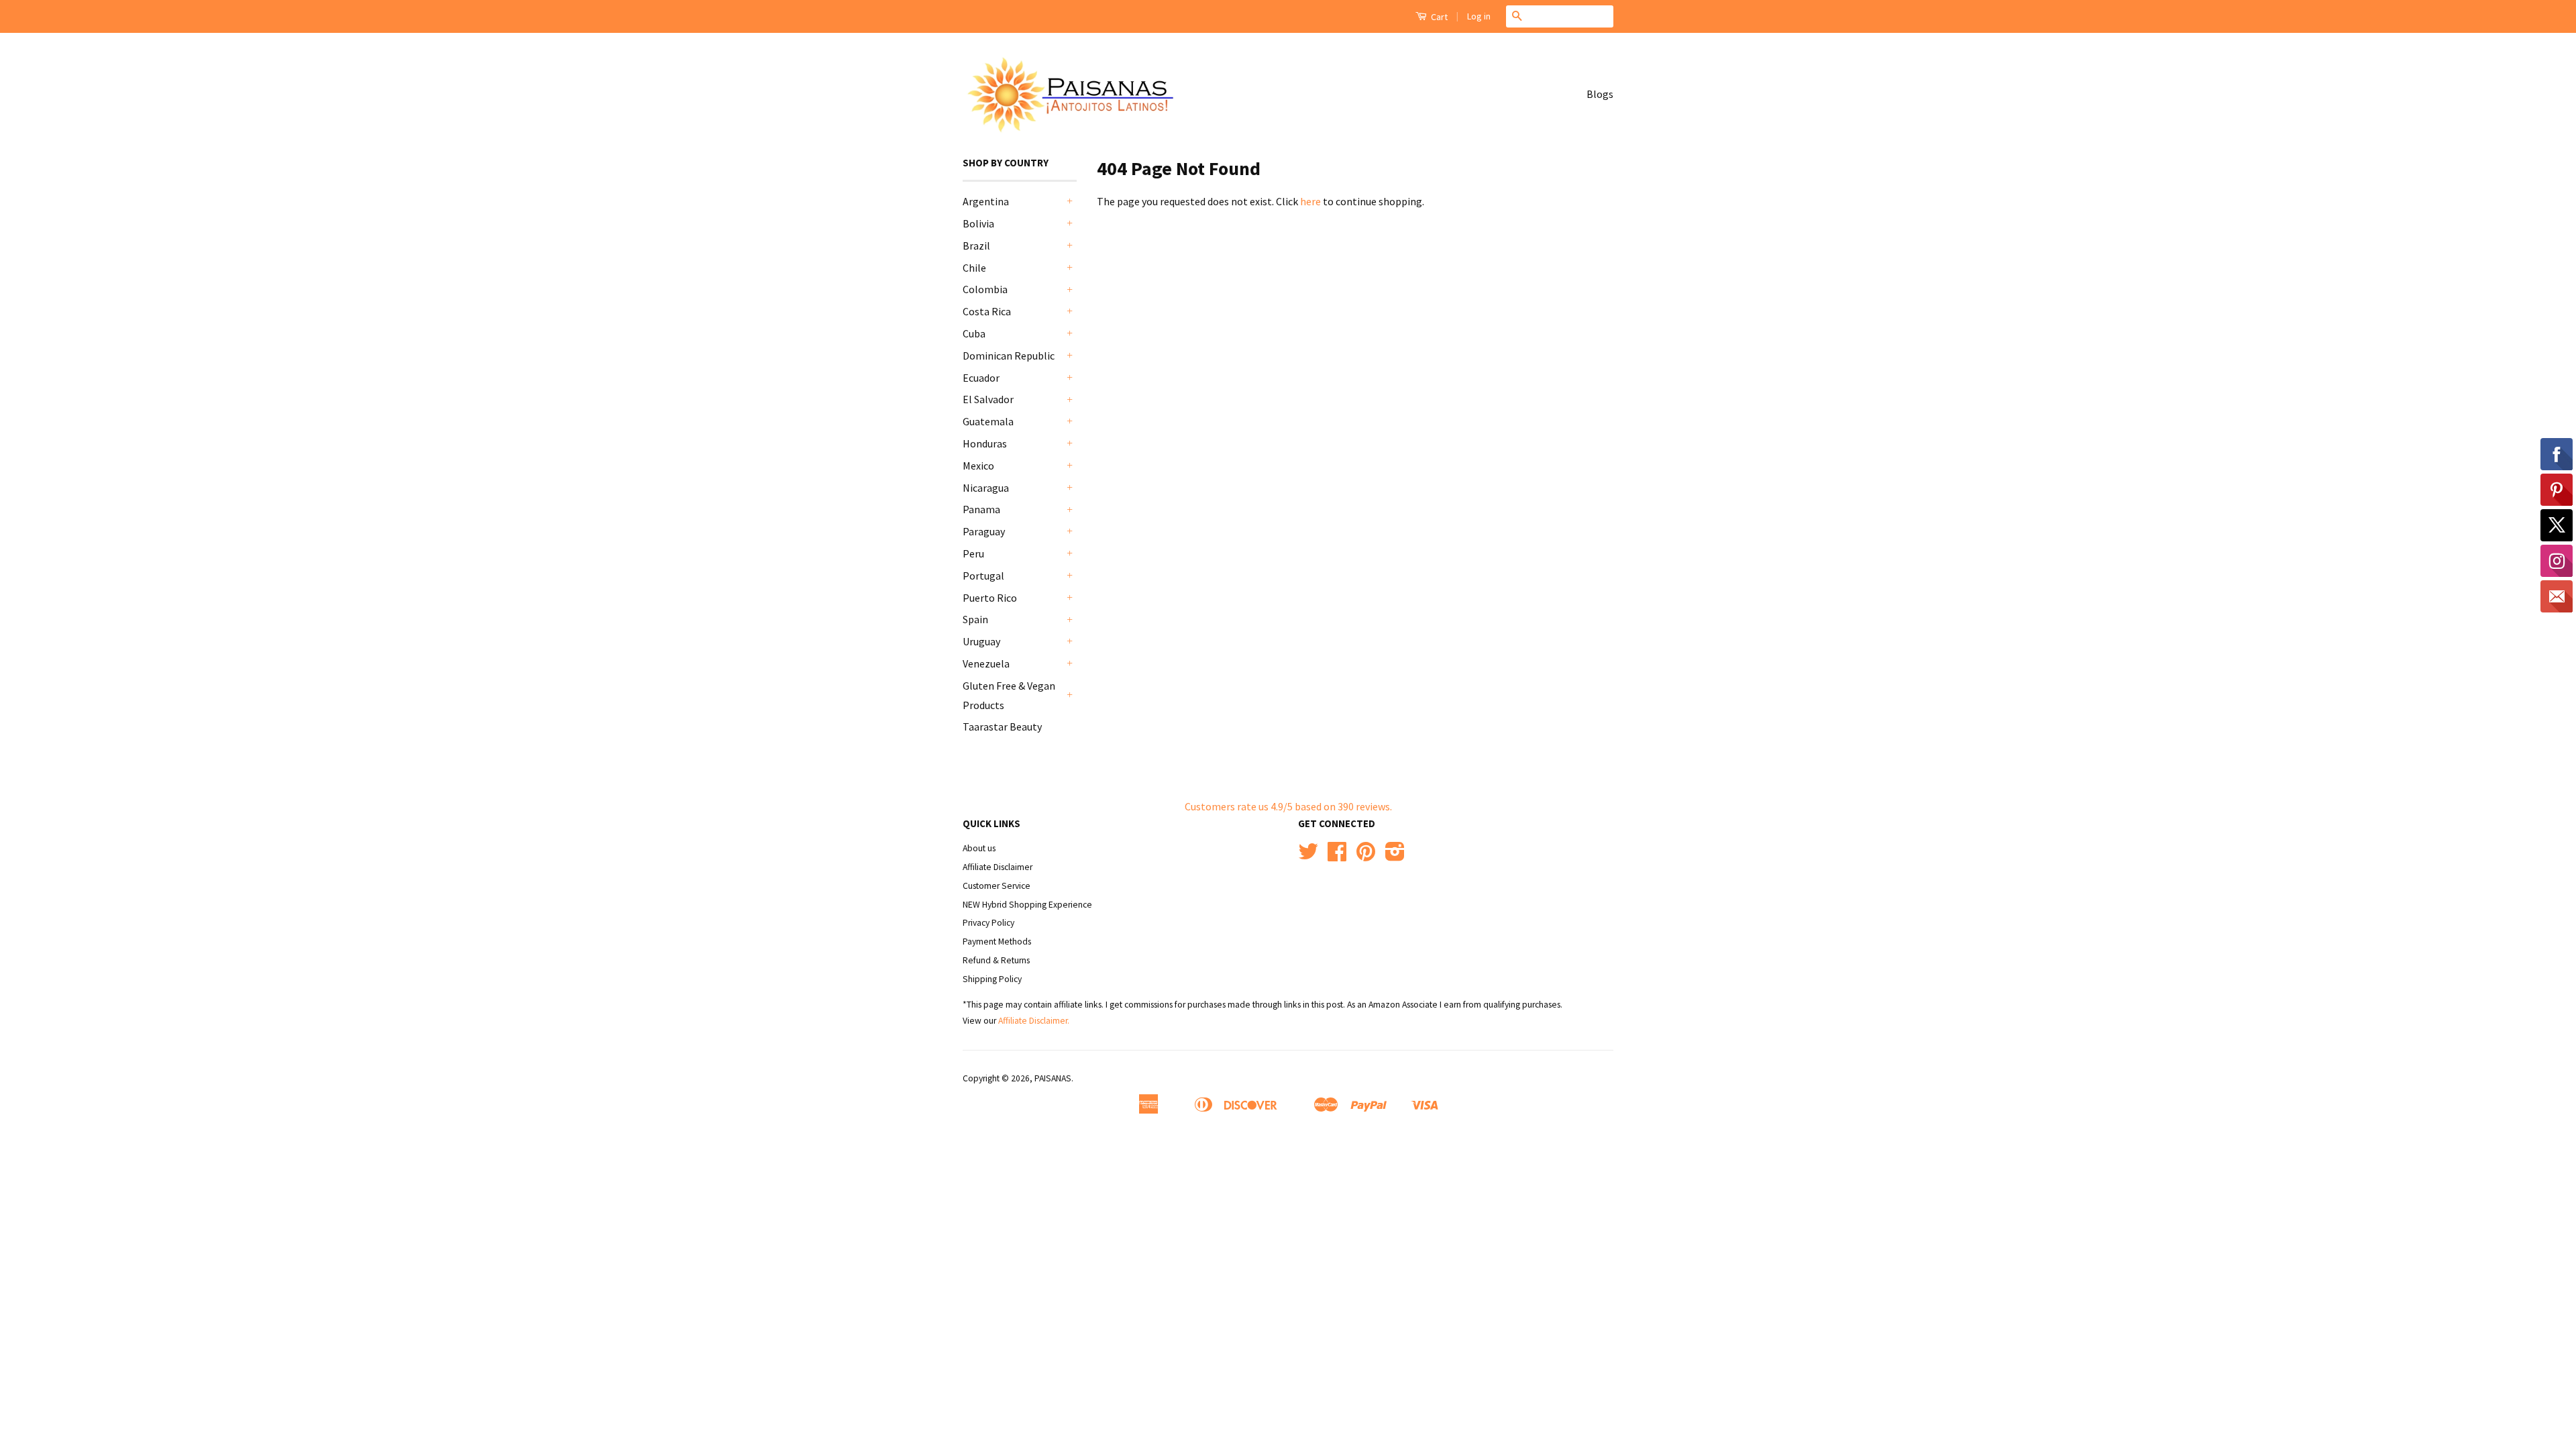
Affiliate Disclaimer (998, 867)
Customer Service (997, 886)
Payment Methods (997, 942)
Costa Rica (987, 311)
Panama (981, 509)
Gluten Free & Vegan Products (1009, 695)
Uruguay (981, 641)
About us (979, 848)
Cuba (974, 333)
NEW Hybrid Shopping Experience (1027, 905)
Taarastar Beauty (1002, 727)
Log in (1479, 16)
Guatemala (988, 421)
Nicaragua (986, 488)
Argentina (986, 201)
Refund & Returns (996, 960)
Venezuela (986, 663)
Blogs (1600, 94)
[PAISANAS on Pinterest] (1366, 856)
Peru (973, 553)
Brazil (976, 246)
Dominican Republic (1009, 356)
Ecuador (981, 378)
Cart (1438, 17)
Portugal (983, 576)
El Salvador (988, 399)
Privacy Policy (988, 923)
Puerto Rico (990, 598)
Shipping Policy (992, 979)
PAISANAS (1053, 1078)
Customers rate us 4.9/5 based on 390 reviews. (1288, 806)
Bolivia (978, 223)
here (1310, 201)
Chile (974, 268)
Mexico (978, 466)
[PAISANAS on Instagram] (1395, 856)
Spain (975, 619)
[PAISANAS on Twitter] (1308, 856)
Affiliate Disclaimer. (1034, 1021)
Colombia (985, 289)
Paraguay (984, 531)
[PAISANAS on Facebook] (1337, 856)
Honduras (985, 443)
